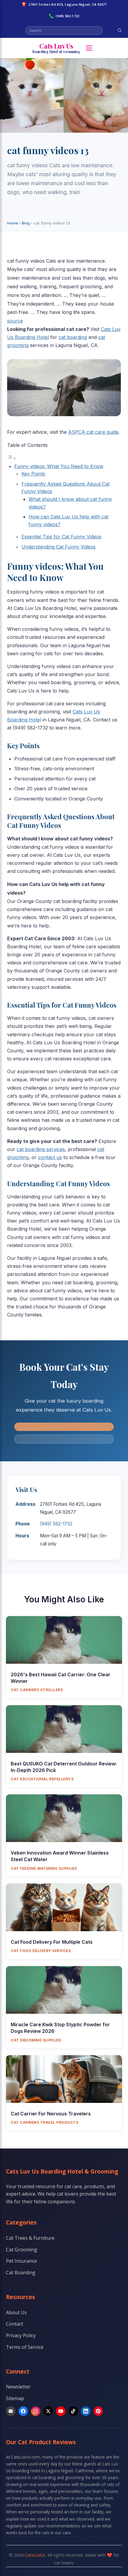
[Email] (11, 2411)
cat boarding (73, 337)
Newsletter (18, 2387)
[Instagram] (36, 2411)
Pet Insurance (21, 2261)
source (15, 321)
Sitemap (15, 2398)
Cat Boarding (21, 2273)
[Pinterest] (98, 2411)
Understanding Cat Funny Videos (58, 547)
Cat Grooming (22, 2250)
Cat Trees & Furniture (30, 2238)
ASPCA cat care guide (93, 432)
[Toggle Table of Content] (12, 458)
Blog (26, 223)
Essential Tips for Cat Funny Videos (61, 537)
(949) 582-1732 (67, 16)
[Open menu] (89, 48)
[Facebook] (23, 2411)
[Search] (120, 30)
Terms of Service (25, 2347)
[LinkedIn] (86, 2411)
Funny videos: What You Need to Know (59, 466)
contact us (50, 1157)
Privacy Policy (21, 2335)
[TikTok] (73, 2411)
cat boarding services (41, 1149)
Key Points (33, 474)
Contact (15, 2324)
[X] (48, 2411)
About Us (16, 2312)
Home (13, 223)
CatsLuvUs (35, 2555)
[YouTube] (61, 2411)
